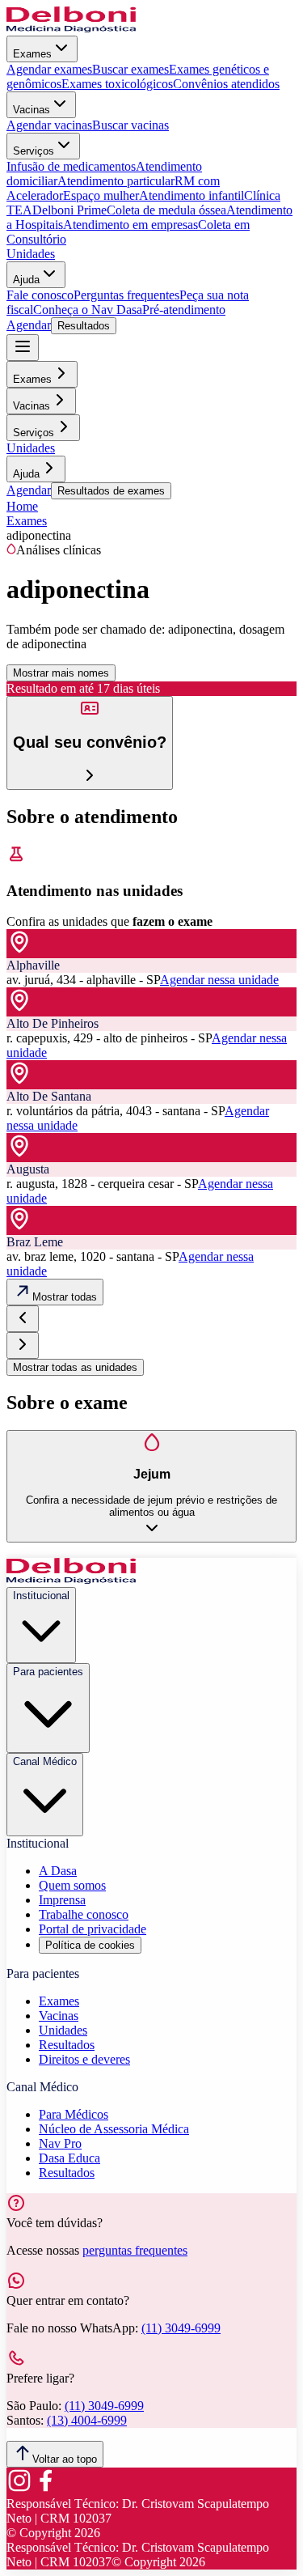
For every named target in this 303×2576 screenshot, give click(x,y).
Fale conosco (40, 295)
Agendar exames (49, 69)
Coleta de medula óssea (166, 210)
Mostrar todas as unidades (75, 1367)
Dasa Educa (69, 2158)
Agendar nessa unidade (219, 980)
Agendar (29, 325)
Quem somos (72, 1885)
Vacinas (32, 110)
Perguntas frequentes (126, 295)
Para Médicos (74, 2114)
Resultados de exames (111, 491)
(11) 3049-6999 (181, 2328)
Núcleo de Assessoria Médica (114, 2129)
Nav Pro (60, 2143)
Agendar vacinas (49, 125)
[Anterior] (23, 1319)
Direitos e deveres (84, 2059)
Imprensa (62, 1900)
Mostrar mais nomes (61, 673)
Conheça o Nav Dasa (88, 310)
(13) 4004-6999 (87, 2420)
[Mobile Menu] (23, 348)
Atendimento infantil (191, 195)
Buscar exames (130, 69)
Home (22, 506)
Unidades (31, 254)
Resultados (84, 326)
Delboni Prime (69, 210)
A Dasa (58, 1871)
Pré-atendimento (184, 310)
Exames (32, 54)
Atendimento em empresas (130, 225)
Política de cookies (90, 1945)
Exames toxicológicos (117, 84)
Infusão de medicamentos (71, 166)
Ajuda (26, 280)
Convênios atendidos (226, 84)
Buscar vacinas (130, 125)
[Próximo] (23, 1345)
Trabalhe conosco (84, 1914)
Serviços (34, 151)
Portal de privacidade (93, 1929)
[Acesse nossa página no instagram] (19, 2489)
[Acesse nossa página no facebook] (45, 2489)
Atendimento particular (116, 181)
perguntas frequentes (135, 2250)
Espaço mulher (101, 195)
